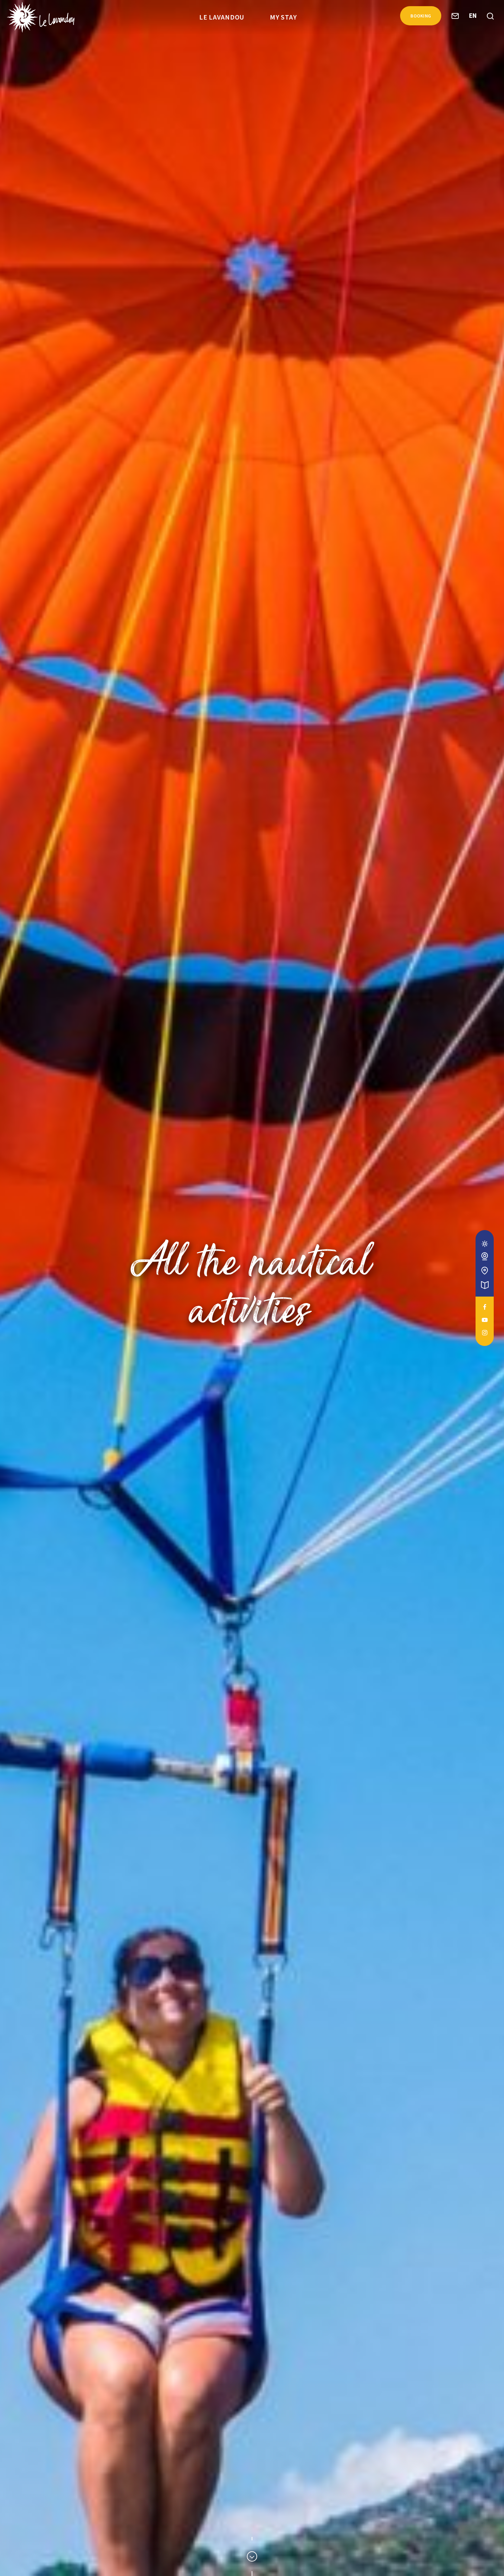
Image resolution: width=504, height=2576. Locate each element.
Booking (421, 16)
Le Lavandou (222, 17)
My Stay (283, 17)
